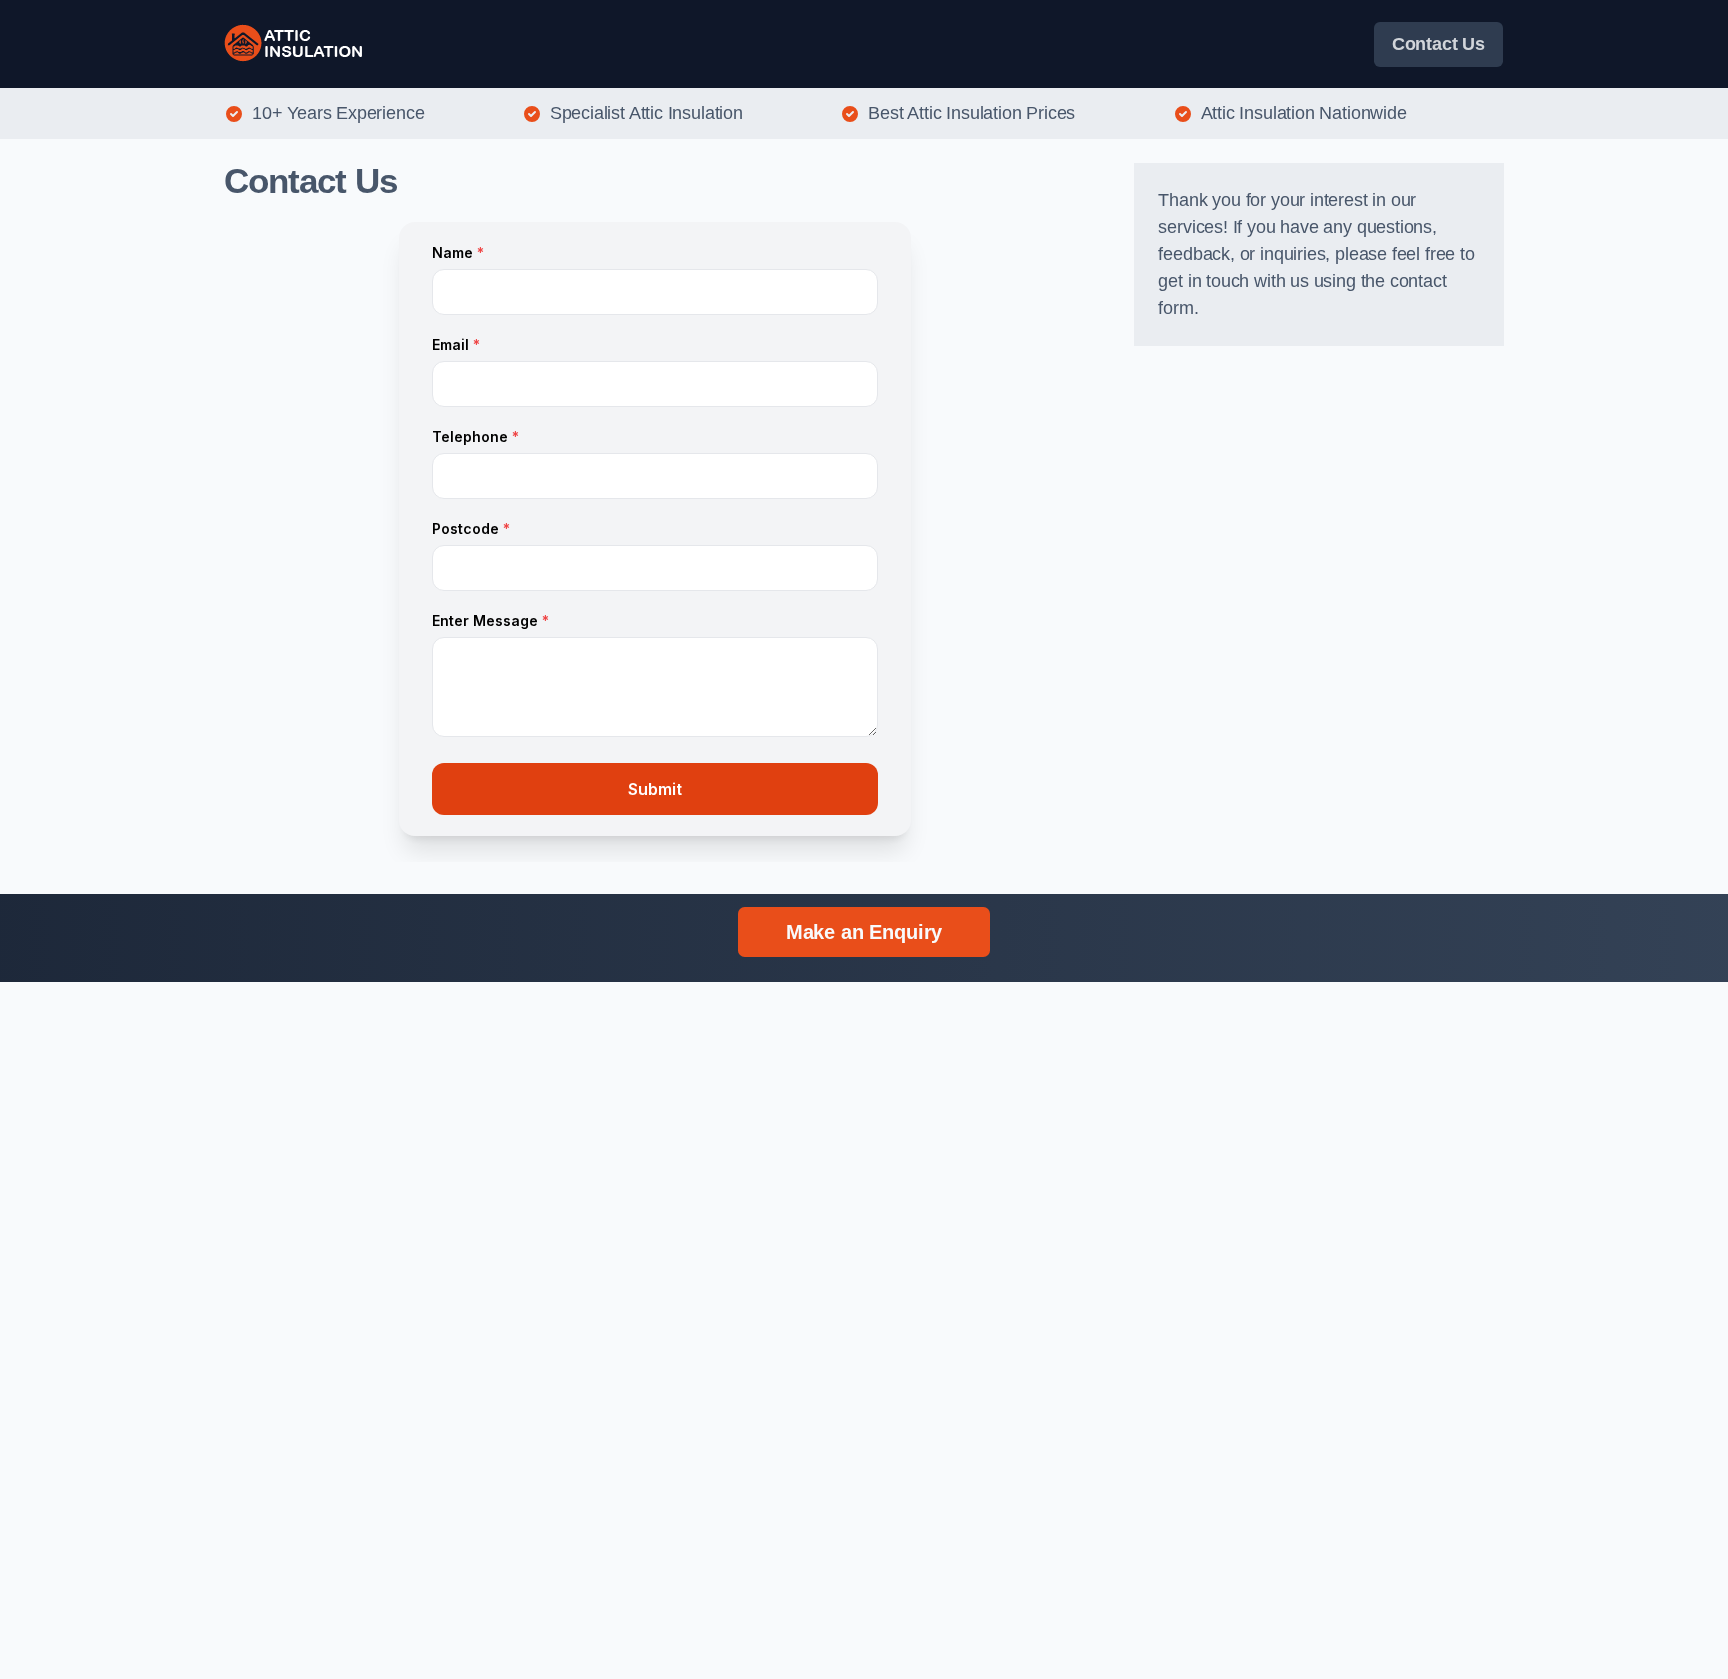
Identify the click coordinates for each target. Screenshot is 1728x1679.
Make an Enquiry (864, 932)
